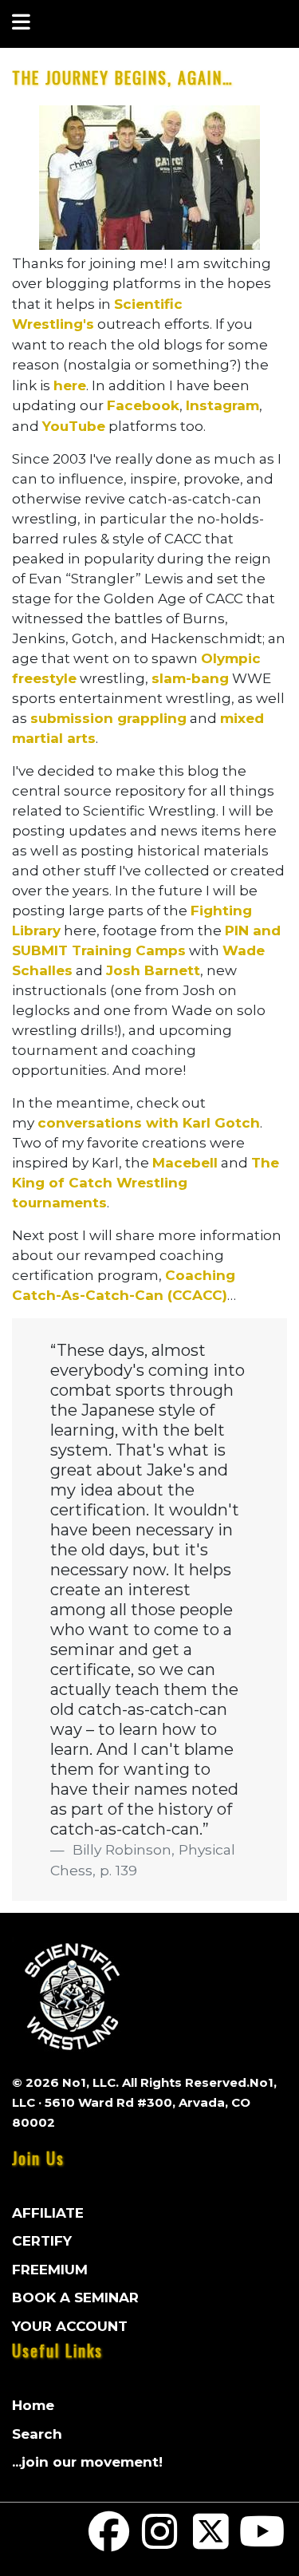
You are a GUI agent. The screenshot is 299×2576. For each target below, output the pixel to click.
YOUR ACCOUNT (70, 2326)
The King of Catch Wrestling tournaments (146, 1183)
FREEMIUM (50, 2270)
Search (37, 2434)
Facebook (143, 405)
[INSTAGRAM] (160, 2542)
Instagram (222, 405)
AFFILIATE (48, 2213)
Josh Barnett (153, 970)
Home (33, 2405)
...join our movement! (87, 2462)
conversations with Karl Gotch (149, 1123)
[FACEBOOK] (109, 2542)
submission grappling (108, 718)
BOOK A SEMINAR (75, 2297)
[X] (211, 2542)
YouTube (74, 426)
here (70, 385)
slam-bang (190, 678)
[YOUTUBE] (262, 2542)
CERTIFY (42, 2241)
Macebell (185, 1163)
